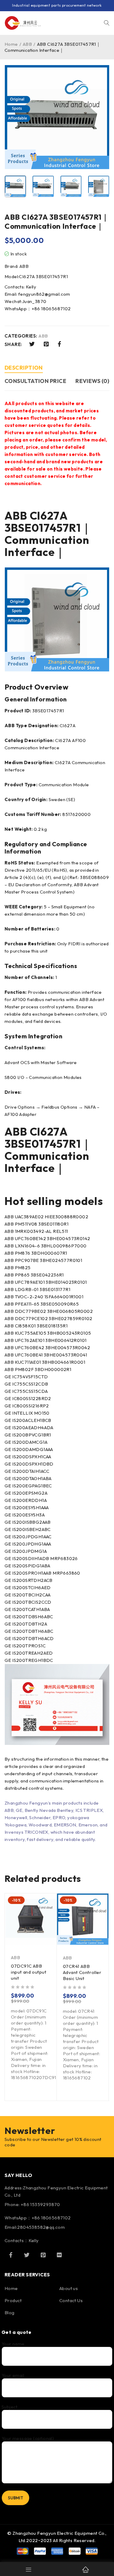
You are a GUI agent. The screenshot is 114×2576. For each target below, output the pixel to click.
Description (24, 368)
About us (69, 2288)
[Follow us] (27, 2255)
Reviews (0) (92, 381)
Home (11, 44)
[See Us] (43, 2255)
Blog (10, 2313)
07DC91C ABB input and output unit (29, 1972)
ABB (27, 44)
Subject (10, 2407)
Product (13, 2300)
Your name (13, 2344)
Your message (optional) (28, 2438)
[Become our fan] (11, 2255)
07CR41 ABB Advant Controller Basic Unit (82, 1972)
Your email (13, 2375)
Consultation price (35, 381)
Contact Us (71, 2300)
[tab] (24, 369)
